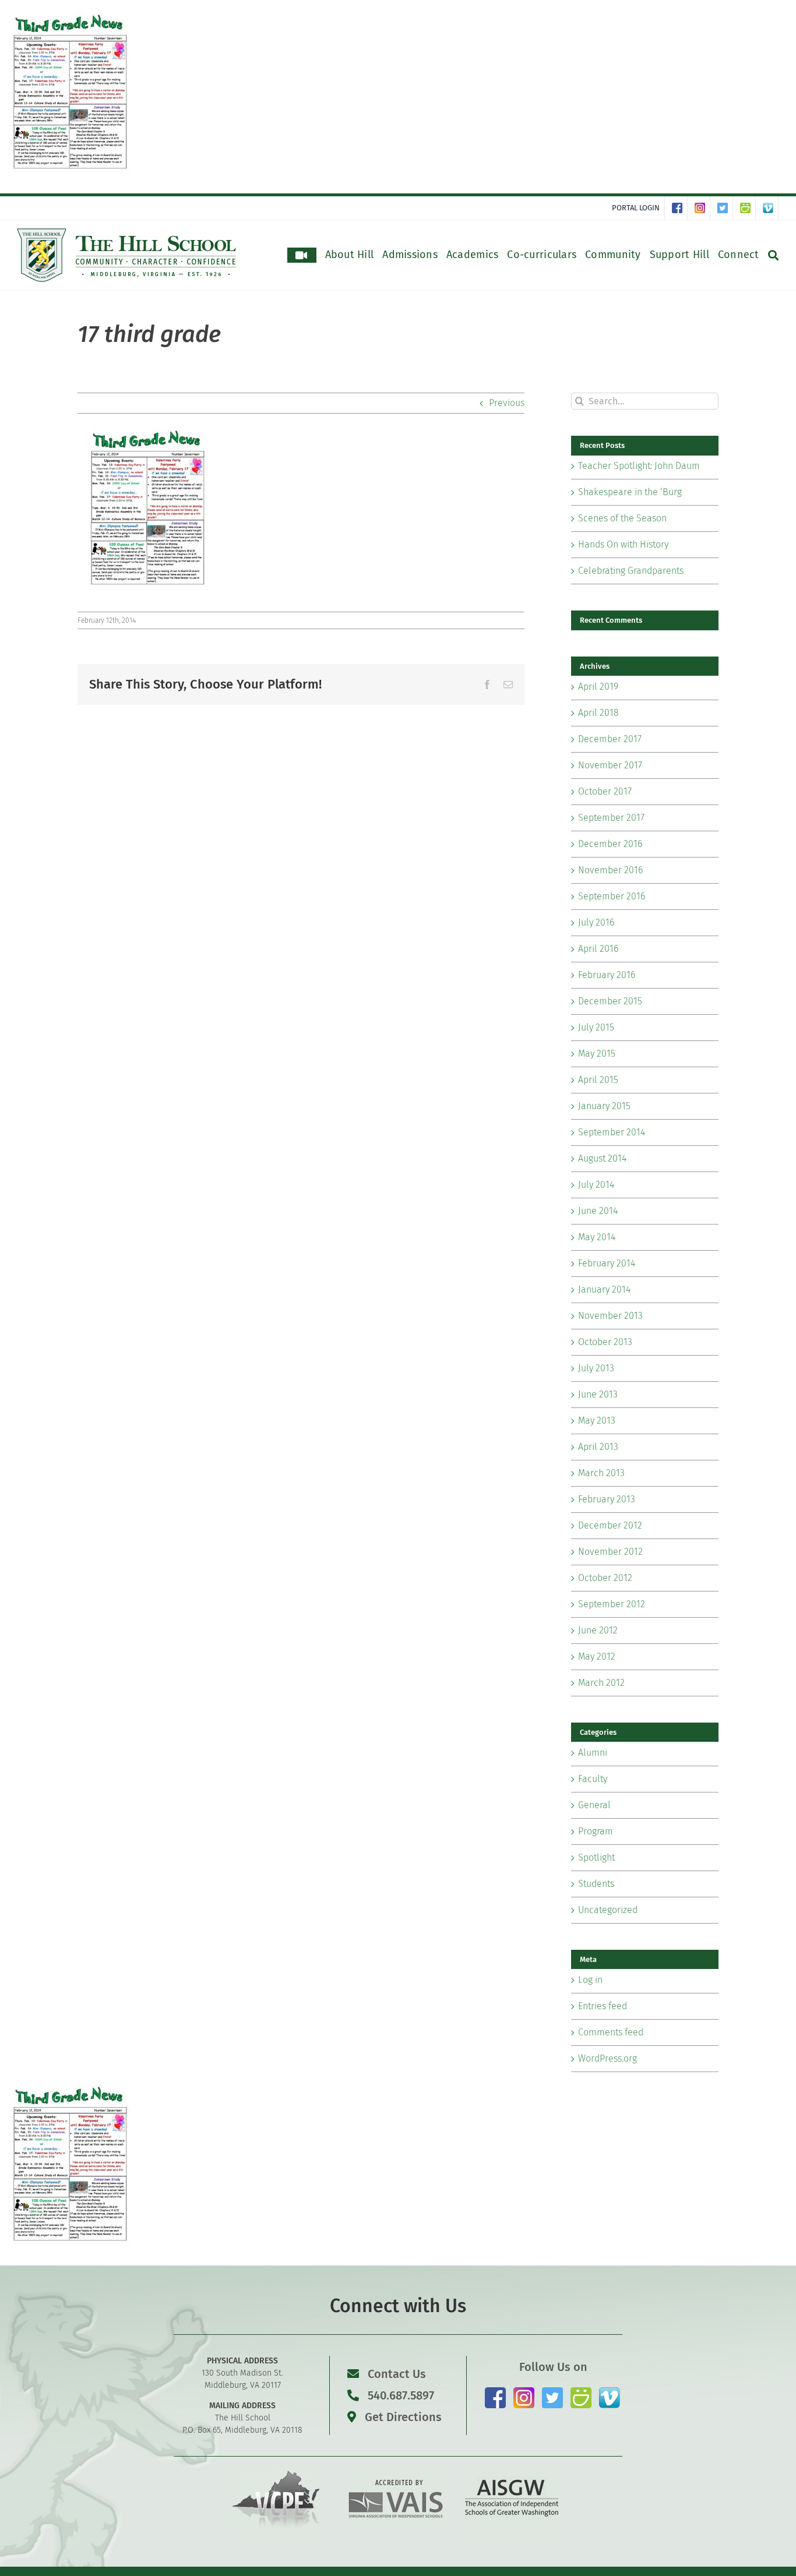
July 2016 (596, 922)
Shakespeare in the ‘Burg (630, 492)
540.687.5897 (399, 2395)
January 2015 (604, 1106)
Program (596, 1831)
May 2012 (597, 1656)
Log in (590, 1980)
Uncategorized (608, 1910)
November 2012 (610, 1552)
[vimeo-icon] (610, 2392)
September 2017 (611, 818)
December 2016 (610, 844)
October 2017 (605, 791)
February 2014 (607, 1263)
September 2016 (612, 896)
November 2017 (610, 765)
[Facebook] (680, 208)
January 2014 (604, 1289)
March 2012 (601, 1683)
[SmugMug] (748, 208)
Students (596, 1884)
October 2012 (605, 1578)
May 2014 (597, 1237)
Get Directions (402, 2417)
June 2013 (598, 1394)
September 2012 (612, 1604)
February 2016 (607, 975)
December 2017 (610, 739)
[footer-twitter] (552, 2392)
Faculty (593, 1779)
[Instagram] (702, 208)
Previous (507, 403)
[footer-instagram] (524, 2392)
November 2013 (610, 1316)
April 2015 (598, 1080)
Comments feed (611, 2032)
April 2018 (598, 713)
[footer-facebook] (495, 2392)
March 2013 (601, 1473)
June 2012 (598, 1630)
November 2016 (610, 870)
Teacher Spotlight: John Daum (639, 466)
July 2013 (596, 1368)
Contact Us (397, 2374)
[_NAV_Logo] (127, 233)
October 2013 (605, 1342)
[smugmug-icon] (581, 2392)
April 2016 (598, 949)
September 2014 (612, 1132)
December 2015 (610, 1001)
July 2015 (596, 1027)
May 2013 (597, 1421)
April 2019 (598, 687)
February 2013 (607, 1499)
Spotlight (596, 1857)
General (594, 1805)
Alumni (593, 1753)
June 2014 (598, 1211)
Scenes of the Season (622, 518)
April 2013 (598, 1447)
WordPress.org (607, 2058)
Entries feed (603, 2006)
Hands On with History (623, 544)
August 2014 (602, 1158)
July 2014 (596, 1185)
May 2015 (597, 1054)
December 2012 (610, 1525)
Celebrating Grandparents (631, 571)
